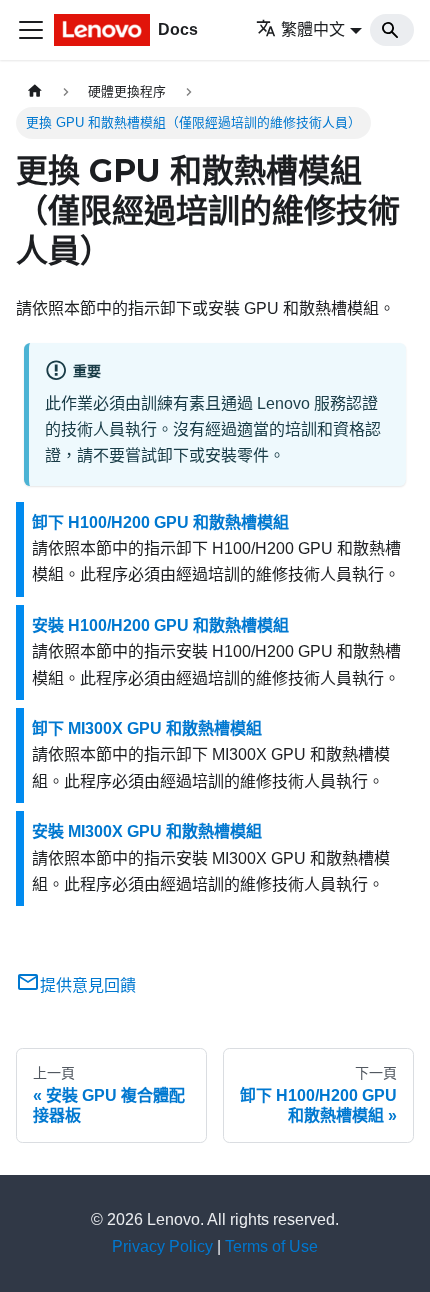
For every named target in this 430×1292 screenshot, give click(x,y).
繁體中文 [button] (313, 29)
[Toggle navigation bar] (31, 30)
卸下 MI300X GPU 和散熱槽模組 (147, 728)
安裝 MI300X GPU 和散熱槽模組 (147, 831)
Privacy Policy (162, 1246)
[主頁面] (35, 91)
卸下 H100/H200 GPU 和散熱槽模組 (160, 522)
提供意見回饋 (88, 985)
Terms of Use (271, 1246)
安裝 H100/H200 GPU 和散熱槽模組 (160, 625)
